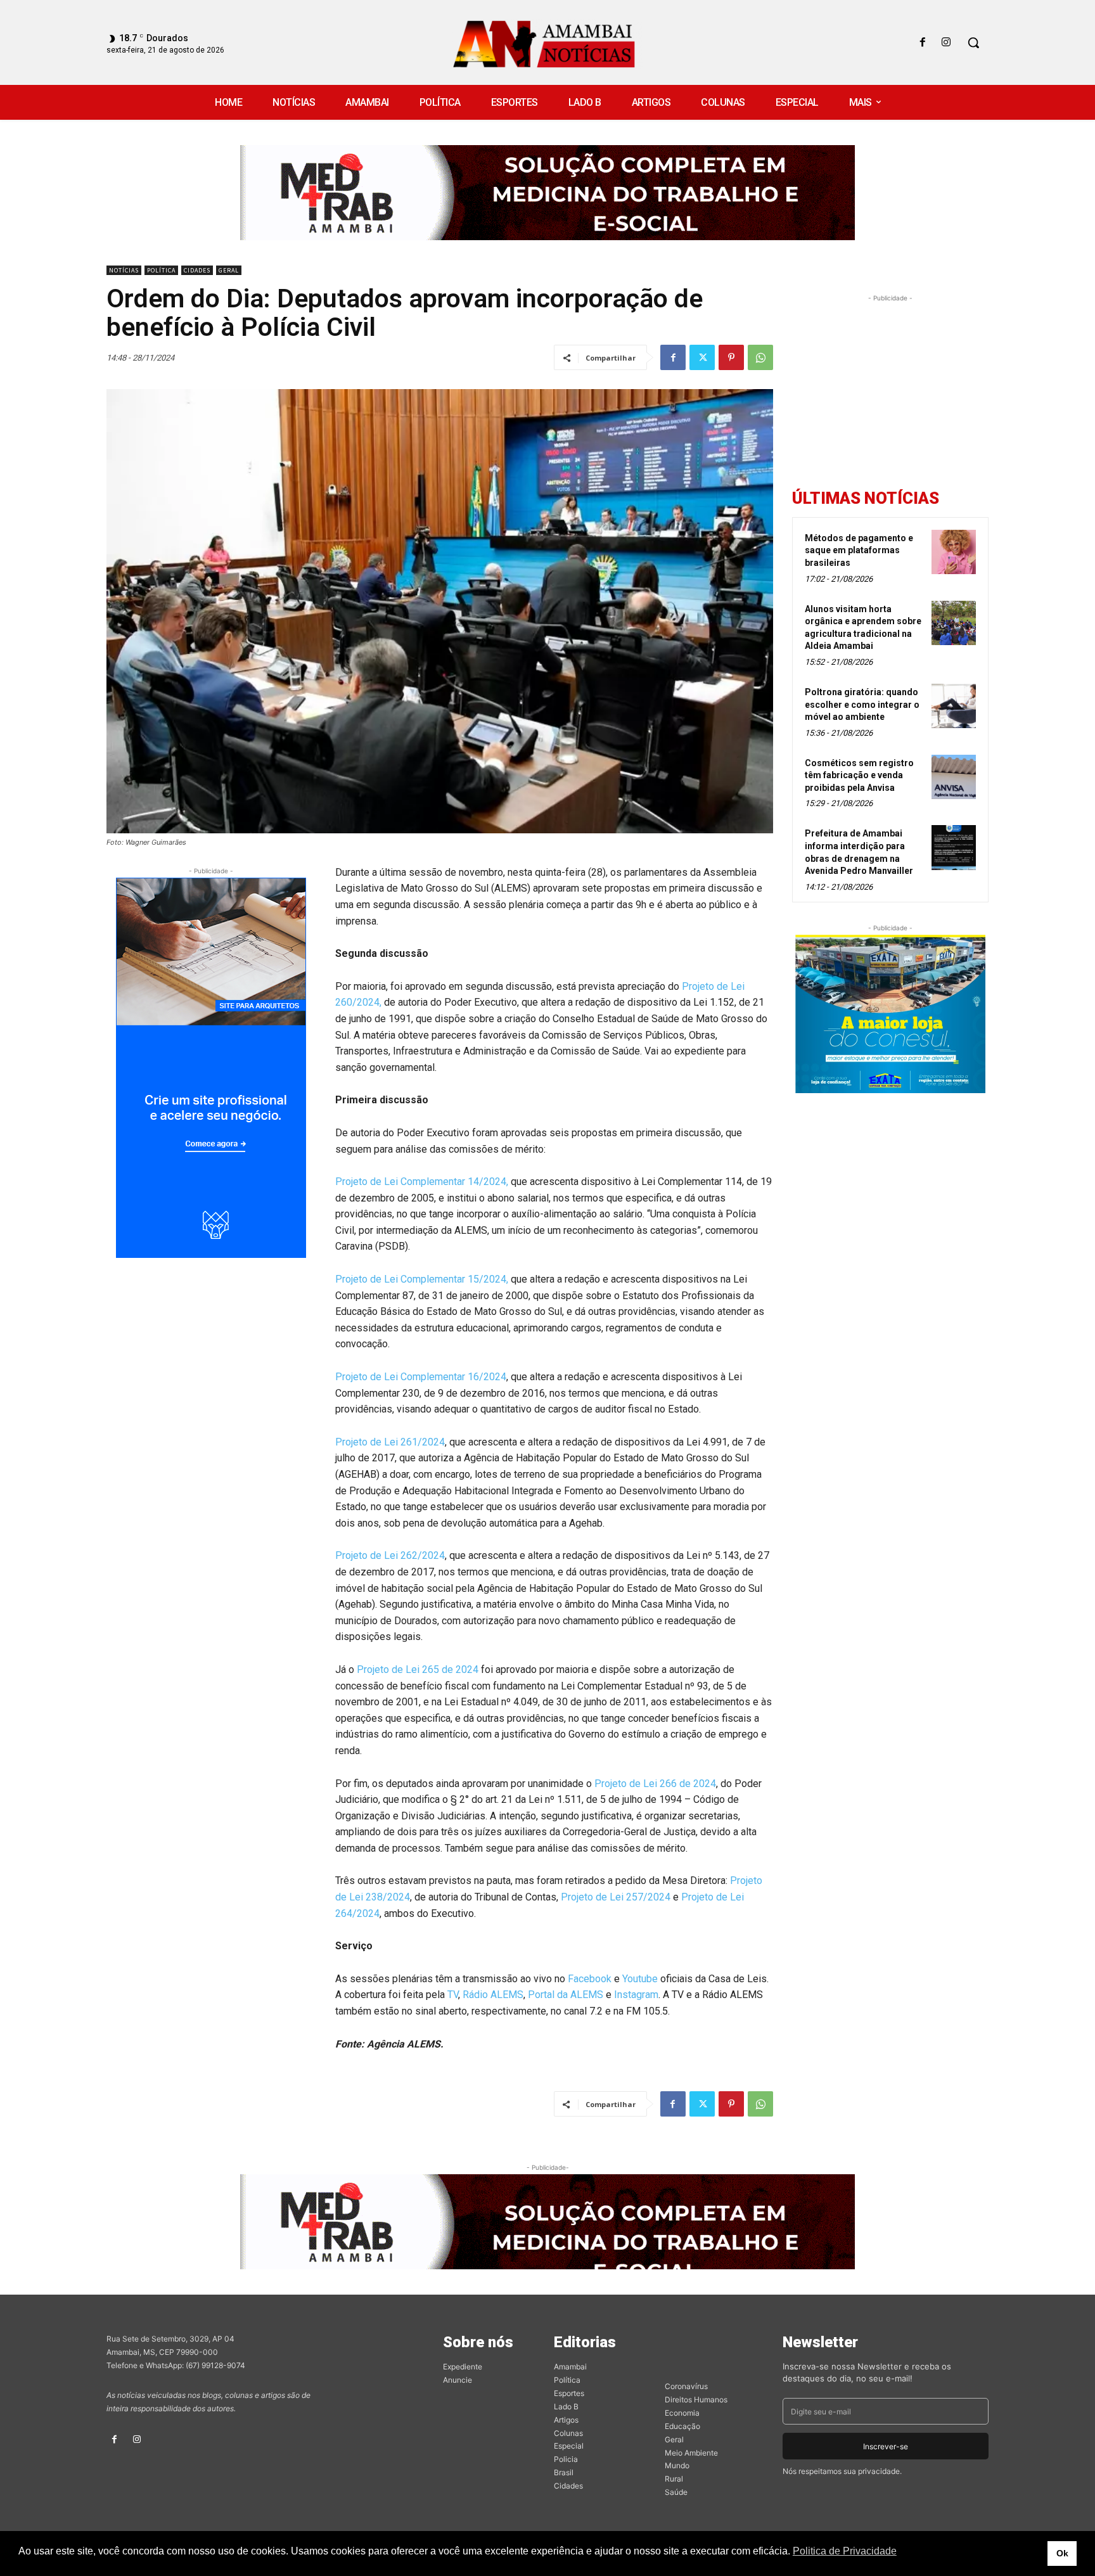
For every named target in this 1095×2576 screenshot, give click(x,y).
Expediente (463, 2367)
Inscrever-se (886, 2446)
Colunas (568, 2433)
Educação (682, 2426)
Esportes (569, 2393)
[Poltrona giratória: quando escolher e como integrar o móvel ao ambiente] (954, 706)
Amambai (570, 2367)
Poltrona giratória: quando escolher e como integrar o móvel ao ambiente (862, 704)
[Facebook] (923, 43)
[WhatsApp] (760, 357)
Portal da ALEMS (566, 1995)
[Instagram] (946, 43)
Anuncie (458, 2380)
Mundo (677, 2465)
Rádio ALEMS (493, 1995)
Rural (674, 2479)
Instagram (636, 1995)
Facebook (590, 1979)
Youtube (640, 1979)
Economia (682, 2413)
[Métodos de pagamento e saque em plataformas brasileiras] (954, 552)
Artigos (566, 2420)
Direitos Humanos (696, 2400)
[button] (973, 42)
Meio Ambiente (691, 2453)
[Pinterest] (731, 357)
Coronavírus (686, 2386)
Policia (566, 2459)
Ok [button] (1062, 2553)
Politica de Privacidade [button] (845, 2551)
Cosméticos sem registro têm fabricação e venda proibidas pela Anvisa (859, 775)
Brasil (564, 2472)
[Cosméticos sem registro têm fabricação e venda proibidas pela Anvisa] (954, 777)
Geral (229, 270)
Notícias (124, 270)
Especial (569, 2446)
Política (161, 270)
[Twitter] (702, 357)
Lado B (566, 2406)
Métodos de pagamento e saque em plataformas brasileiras (859, 550)
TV (453, 1995)
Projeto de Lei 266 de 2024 (655, 1784)
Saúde (676, 2492)
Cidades (197, 270)
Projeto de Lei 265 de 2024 (418, 1669)
